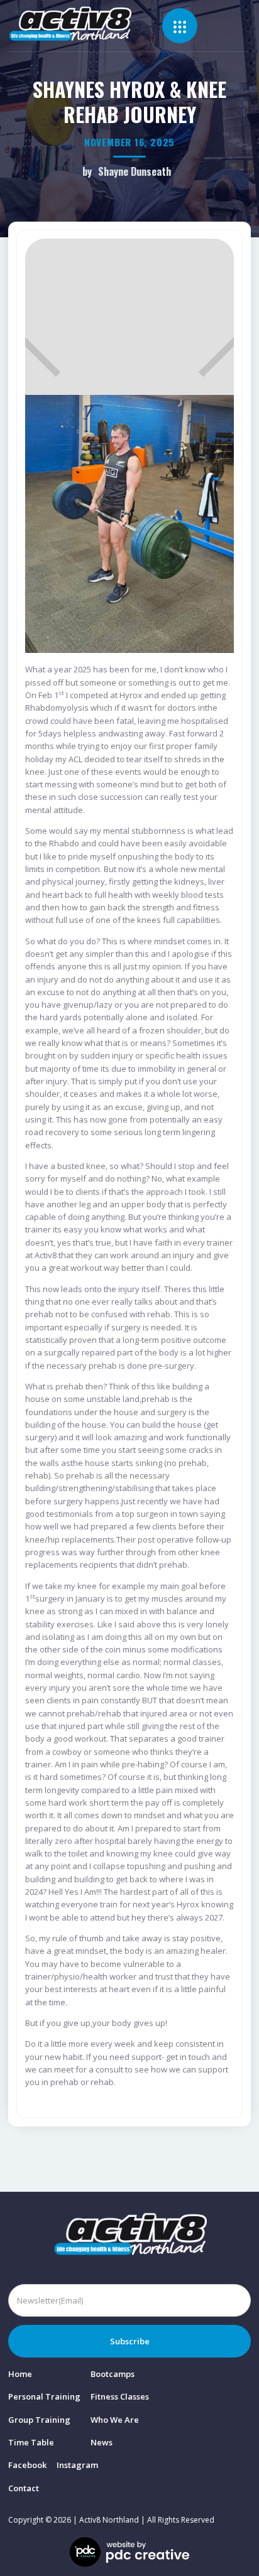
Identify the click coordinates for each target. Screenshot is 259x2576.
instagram (77, 2465)
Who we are (115, 2420)
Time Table (31, 2442)
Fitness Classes (120, 2396)
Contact (24, 2488)
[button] (180, 26)
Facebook (27, 2465)
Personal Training (44, 2396)
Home (20, 2374)
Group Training (39, 2420)
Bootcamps (113, 2374)
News (102, 2442)
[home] (85, 24)
